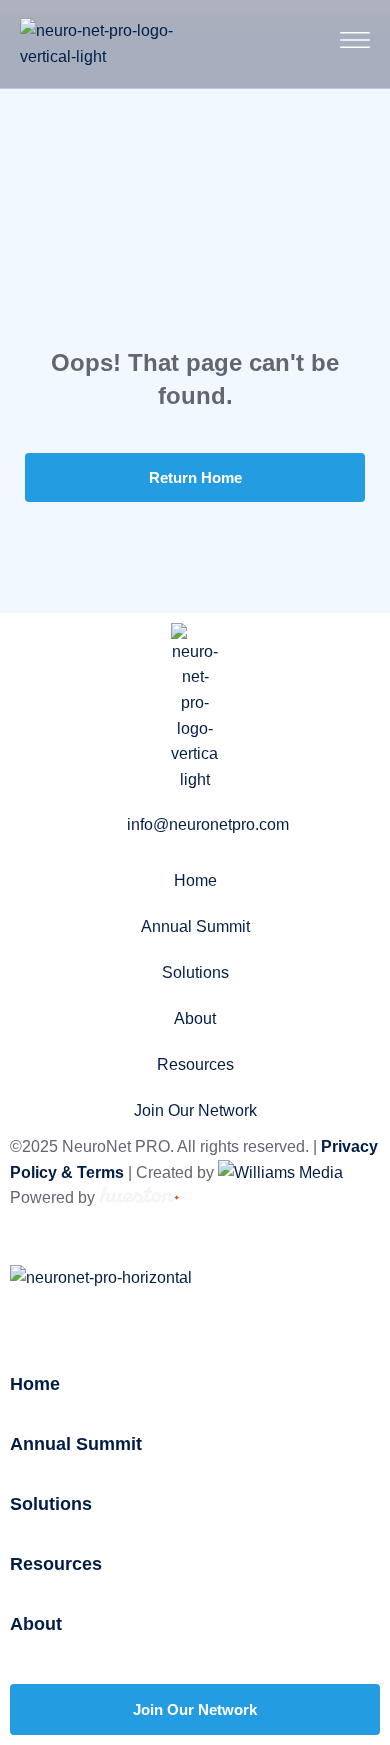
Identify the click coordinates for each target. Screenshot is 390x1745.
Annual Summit (195, 926)
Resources (195, 1064)
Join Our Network (195, 1110)
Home (195, 880)
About (195, 1018)
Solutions (195, 972)
